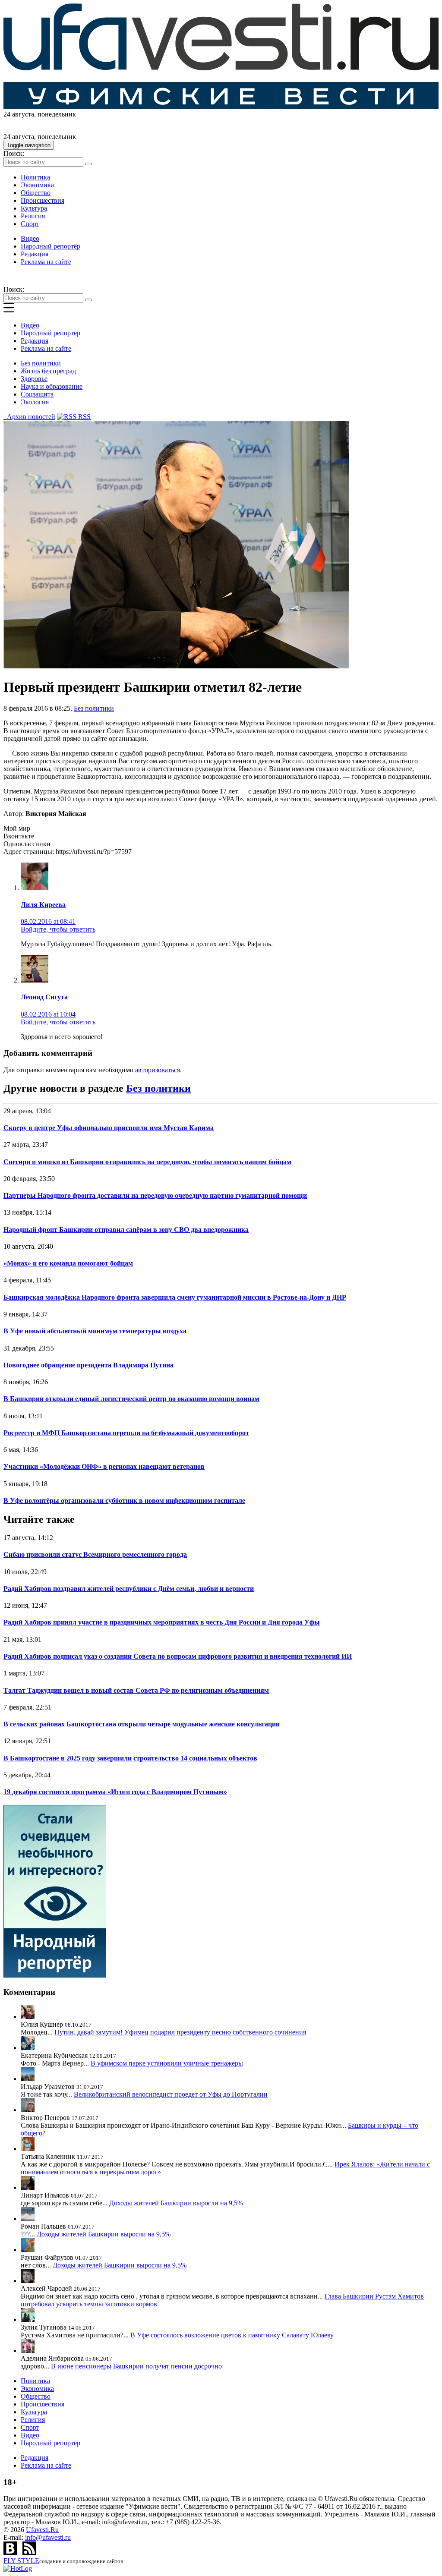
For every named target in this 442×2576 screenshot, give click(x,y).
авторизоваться (158, 1070)
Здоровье (34, 379)
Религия (33, 216)
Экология (35, 402)
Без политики (41, 363)
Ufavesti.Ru (42, 2530)
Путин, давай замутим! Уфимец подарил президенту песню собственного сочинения (180, 2032)
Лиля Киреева (43, 905)
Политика (35, 177)
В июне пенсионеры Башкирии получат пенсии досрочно (136, 2366)
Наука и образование (52, 386)
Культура (34, 208)
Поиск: (14, 153)
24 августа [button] (19, 114)
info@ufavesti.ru (48, 2537)
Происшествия (43, 200)
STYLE (21, 2561)
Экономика (37, 185)
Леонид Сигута (44, 997)
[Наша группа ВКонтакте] (11, 2553)
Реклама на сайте (46, 262)
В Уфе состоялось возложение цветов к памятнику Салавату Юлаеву (232, 2335)
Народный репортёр (51, 246)
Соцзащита (37, 394)
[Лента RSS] (29, 2553)
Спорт (30, 224)
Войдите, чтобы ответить (58, 929)
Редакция (35, 254)
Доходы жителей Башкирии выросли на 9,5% (176, 2203)
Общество (36, 193)
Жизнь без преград (48, 371)
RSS (84, 417)
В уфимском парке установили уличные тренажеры (167, 2063)
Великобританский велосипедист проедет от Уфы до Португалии (171, 2094)
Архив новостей (29, 417)
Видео (30, 238)
